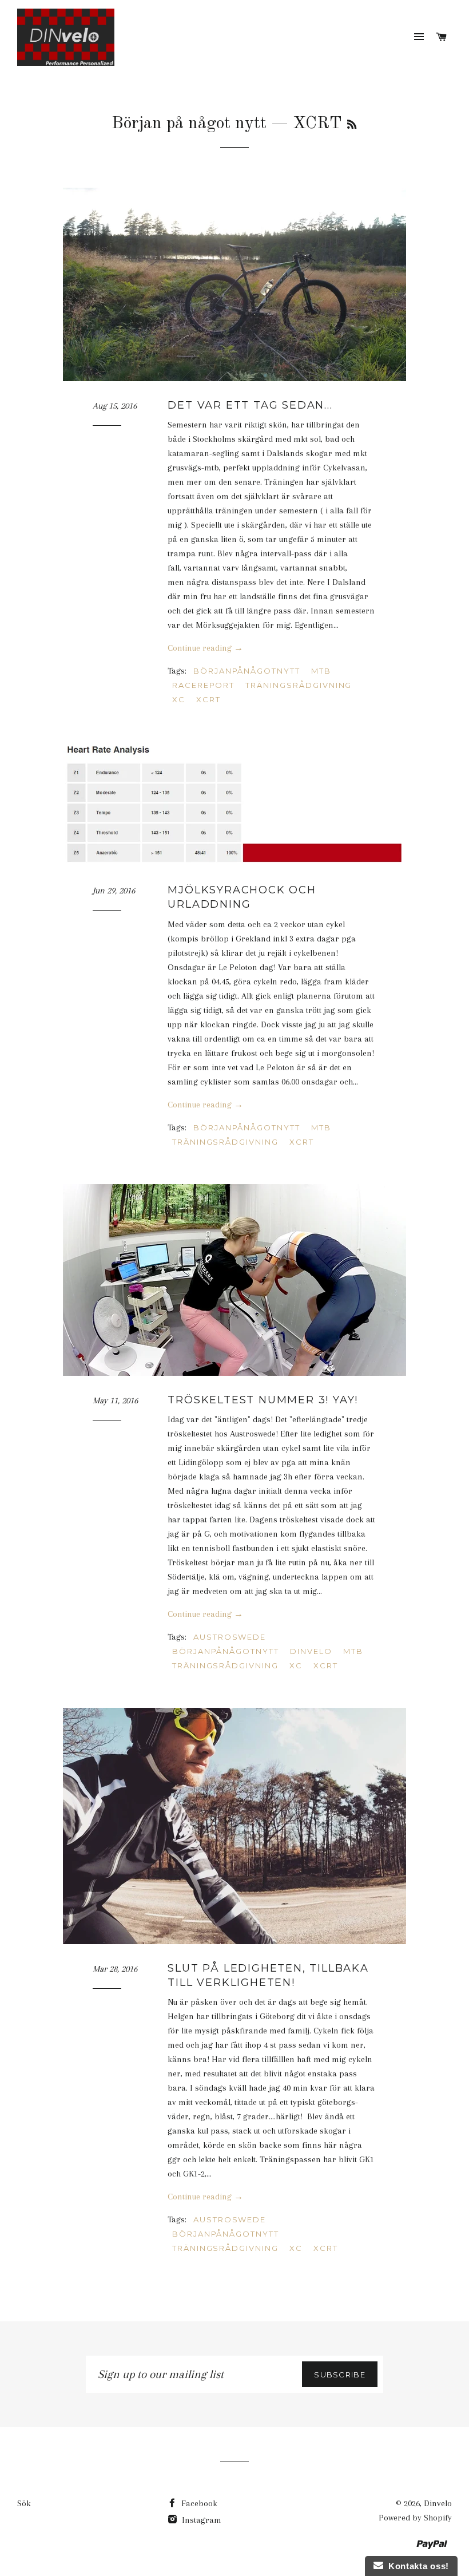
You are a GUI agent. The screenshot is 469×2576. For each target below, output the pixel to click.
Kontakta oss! (416, 2566)
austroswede (230, 1637)
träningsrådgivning (299, 685)
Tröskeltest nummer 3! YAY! (263, 1400)
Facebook (198, 2503)
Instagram (200, 2520)
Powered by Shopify (415, 2518)
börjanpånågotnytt (247, 671)
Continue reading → (205, 648)
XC (179, 699)
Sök (24, 2503)
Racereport (204, 685)
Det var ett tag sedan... (250, 405)
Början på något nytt (189, 124)
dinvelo (311, 1651)
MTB (321, 671)
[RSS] (352, 125)
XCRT (208, 699)
